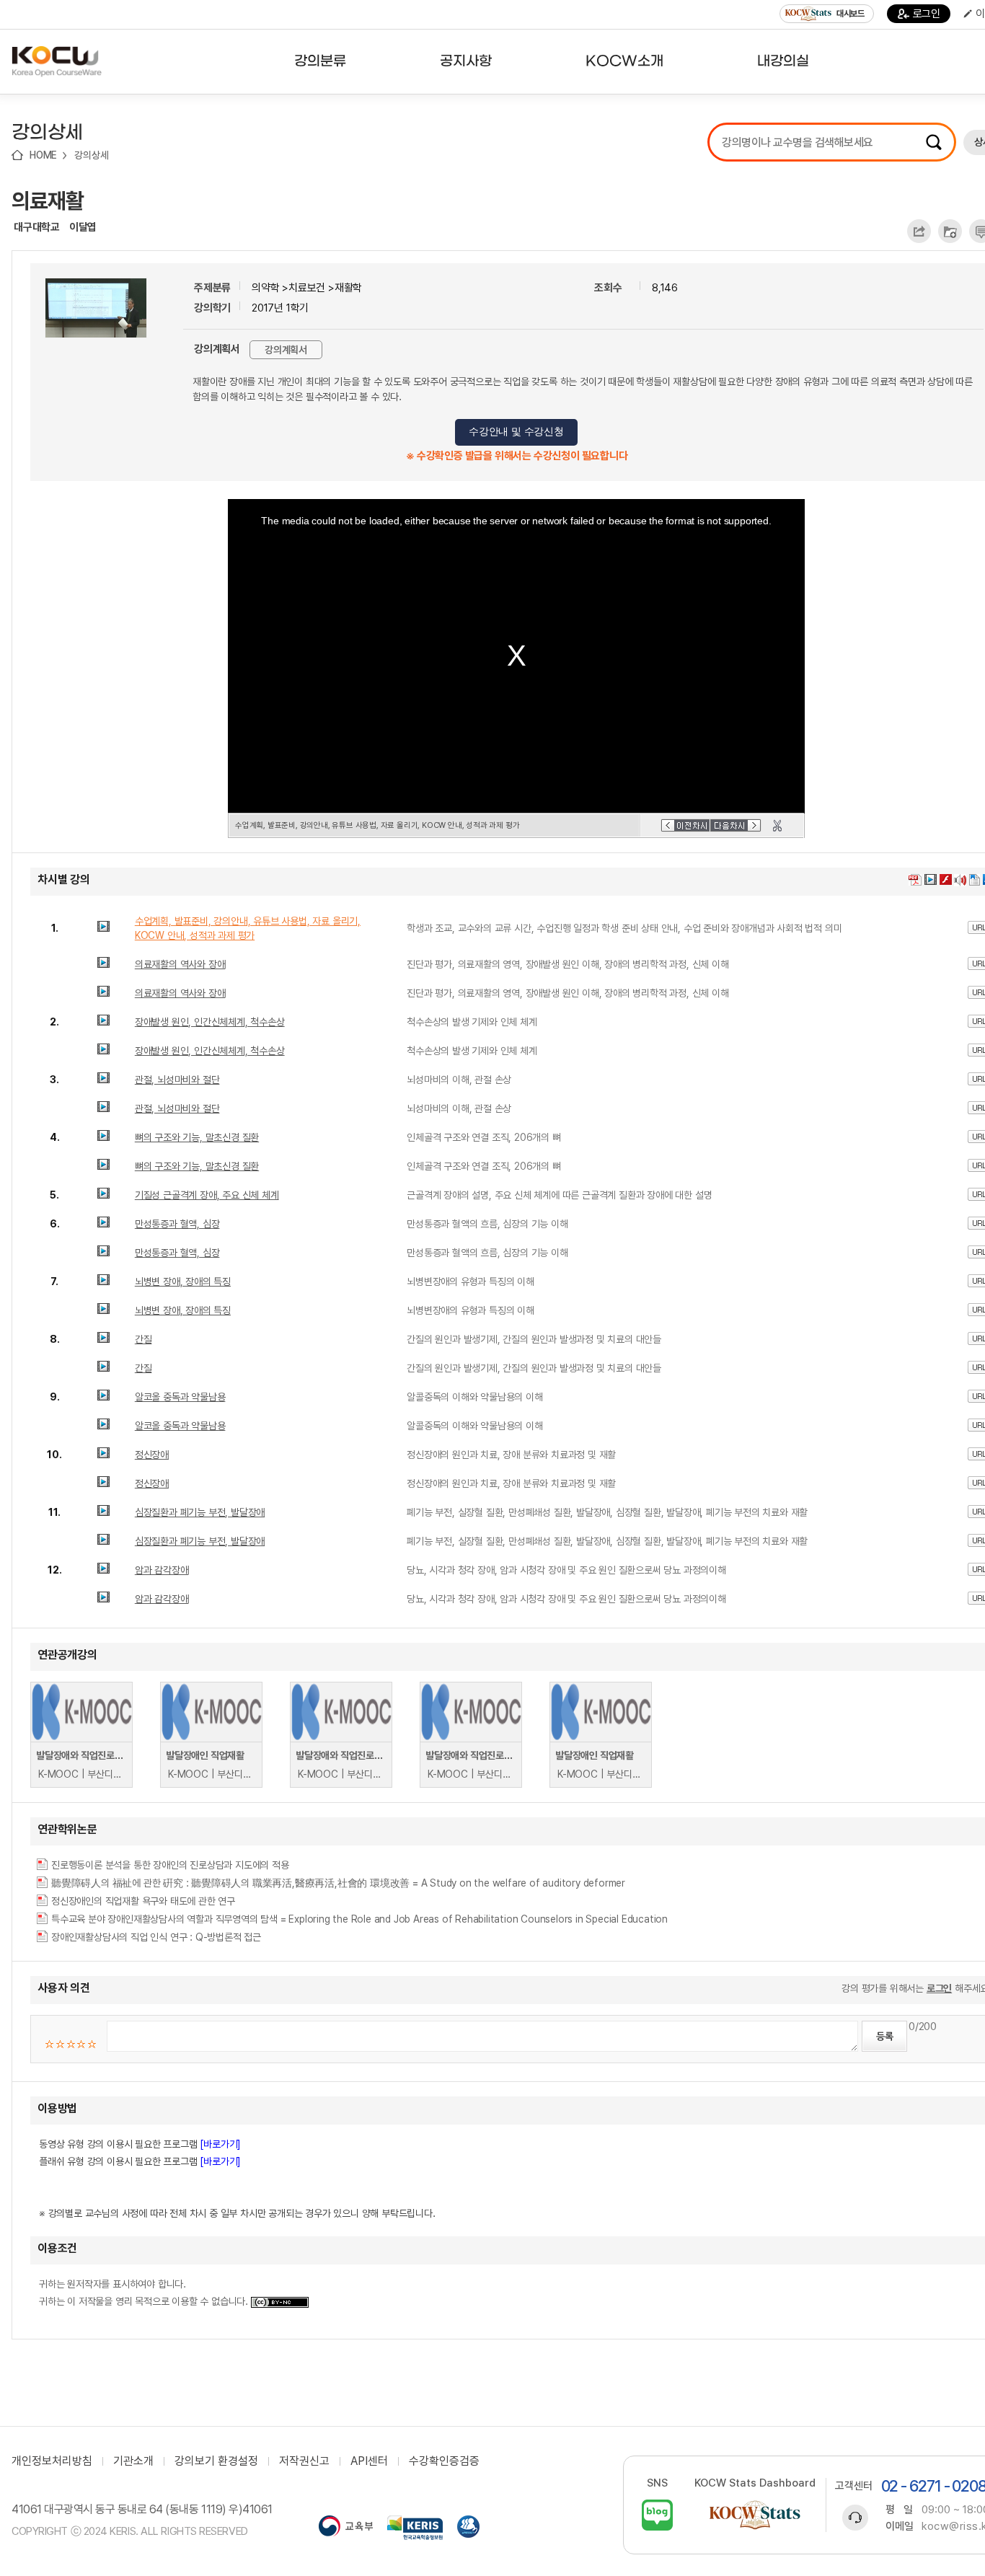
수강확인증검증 (444, 2461)
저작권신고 (304, 2461)
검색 (934, 142)
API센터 (369, 2461)
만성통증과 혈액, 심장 (177, 1224)
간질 (143, 1339)
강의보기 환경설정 (216, 2461)
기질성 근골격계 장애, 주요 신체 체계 (207, 1195)
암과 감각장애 (162, 1570)
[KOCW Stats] (755, 2515)
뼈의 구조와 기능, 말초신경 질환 (197, 1137)
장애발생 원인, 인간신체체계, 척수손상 (210, 1022)
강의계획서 (286, 350)
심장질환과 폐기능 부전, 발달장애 (200, 1512)
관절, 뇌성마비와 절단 (177, 1080)
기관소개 (133, 2461)
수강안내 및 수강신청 (516, 432)
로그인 (927, 14)
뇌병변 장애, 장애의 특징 (183, 1282)
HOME (43, 155)
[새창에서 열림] (346, 2528)
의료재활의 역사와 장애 (180, 964)
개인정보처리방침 (52, 2461)
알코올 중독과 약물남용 (180, 1397)
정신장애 (152, 1455)
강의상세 (91, 155)
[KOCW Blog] (657, 2515)
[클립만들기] (777, 826)
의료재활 (48, 200)
